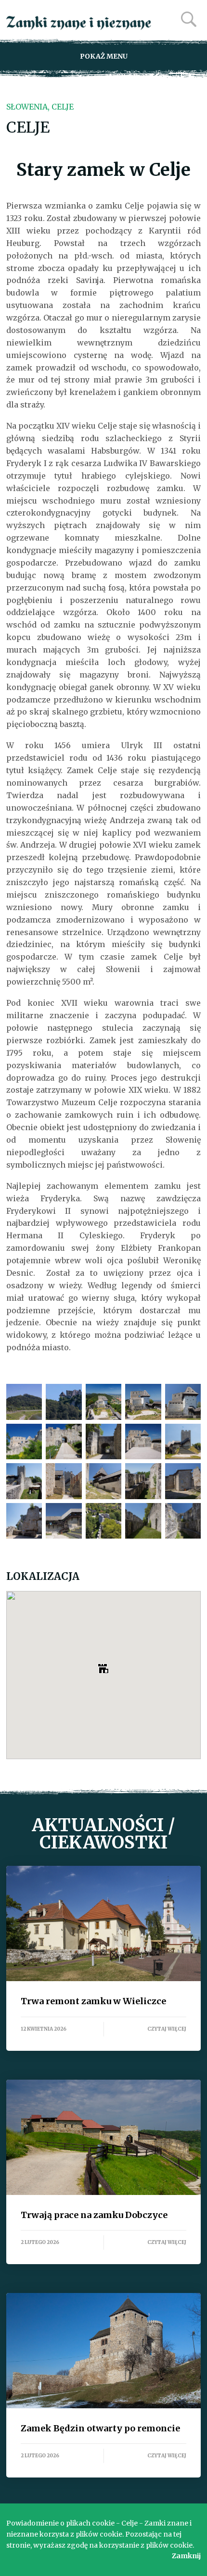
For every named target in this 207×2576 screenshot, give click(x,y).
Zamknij (186, 2556)
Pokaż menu (104, 56)
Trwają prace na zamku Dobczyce (103, 2137)
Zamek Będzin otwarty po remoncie (103, 2351)
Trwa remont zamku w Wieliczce (103, 1923)
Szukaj (189, 19)
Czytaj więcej (167, 2029)
